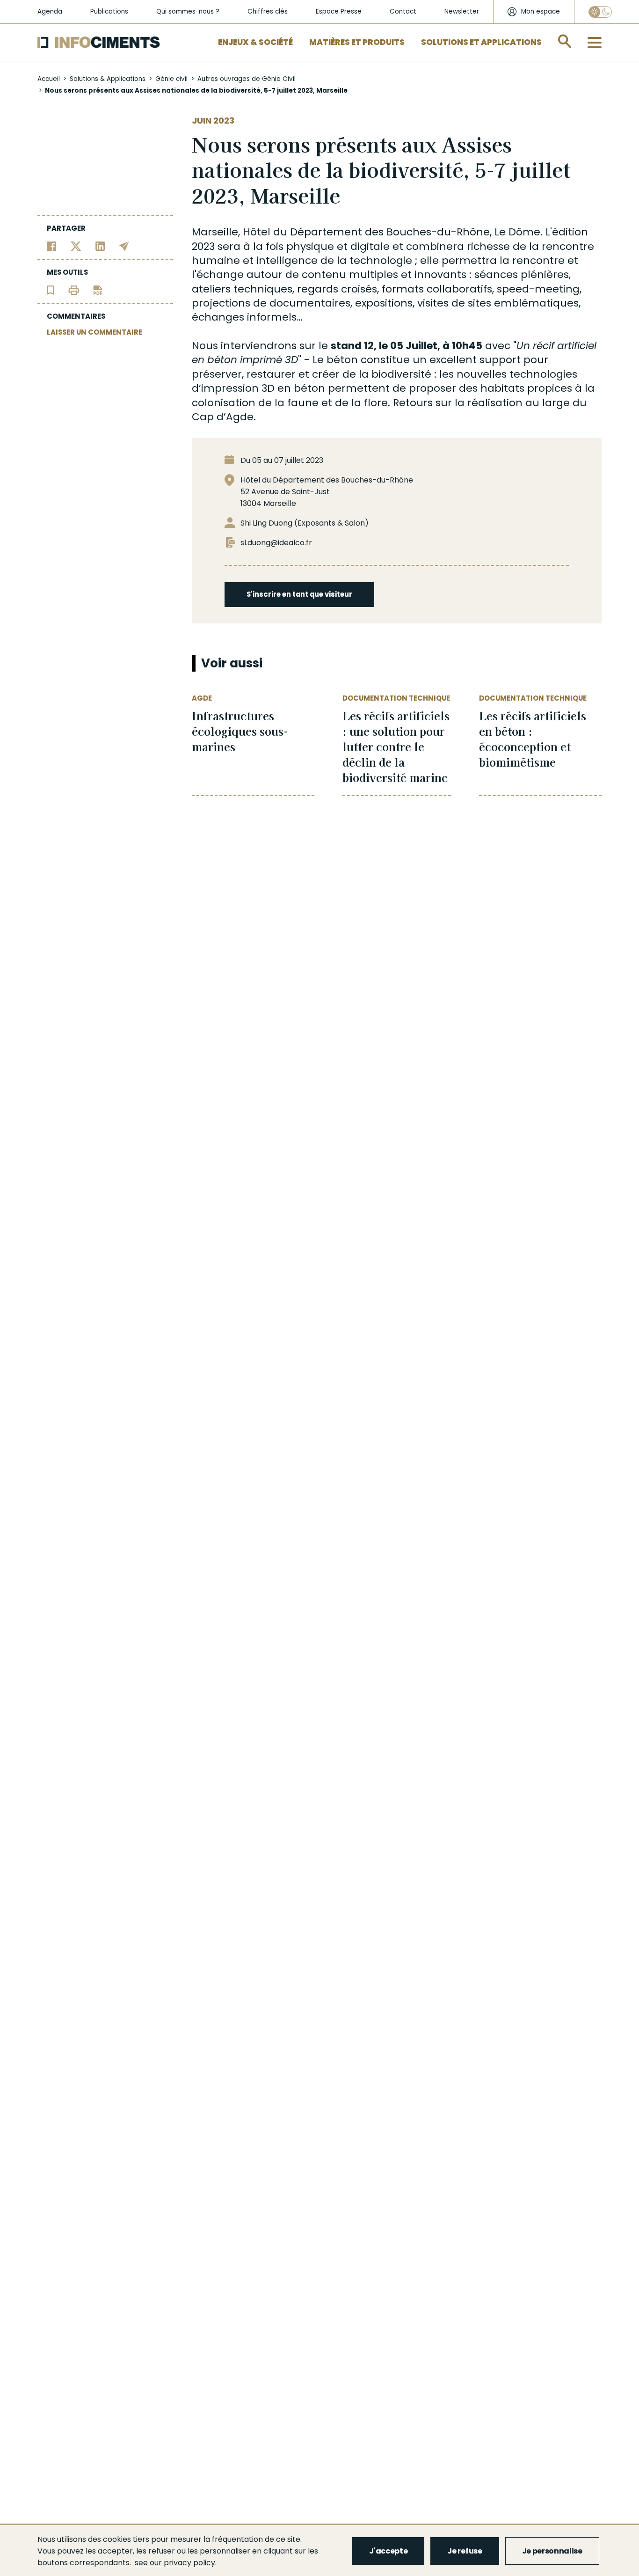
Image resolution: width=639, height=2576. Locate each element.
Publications (109, 11)
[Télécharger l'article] (98, 289)
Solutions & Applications (108, 79)
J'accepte (388, 2551)
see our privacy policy (175, 2563)
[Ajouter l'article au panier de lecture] (51, 289)
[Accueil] (99, 42)
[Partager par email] (124, 245)
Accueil (49, 79)
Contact (403, 11)
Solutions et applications (481, 42)
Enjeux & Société (255, 42)
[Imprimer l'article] (74, 289)
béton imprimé (245, 360)
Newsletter (462, 11)
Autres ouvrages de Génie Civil (247, 79)
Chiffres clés (268, 11)
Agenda (50, 11)
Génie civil (171, 79)
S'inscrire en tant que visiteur (299, 594)
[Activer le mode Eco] (600, 12)
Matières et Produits (357, 42)
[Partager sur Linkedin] (100, 245)
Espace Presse (339, 11)
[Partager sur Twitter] (76, 245)
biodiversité (401, 374)
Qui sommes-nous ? (188, 11)
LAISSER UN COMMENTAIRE (94, 332)
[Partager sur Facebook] (52, 245)
